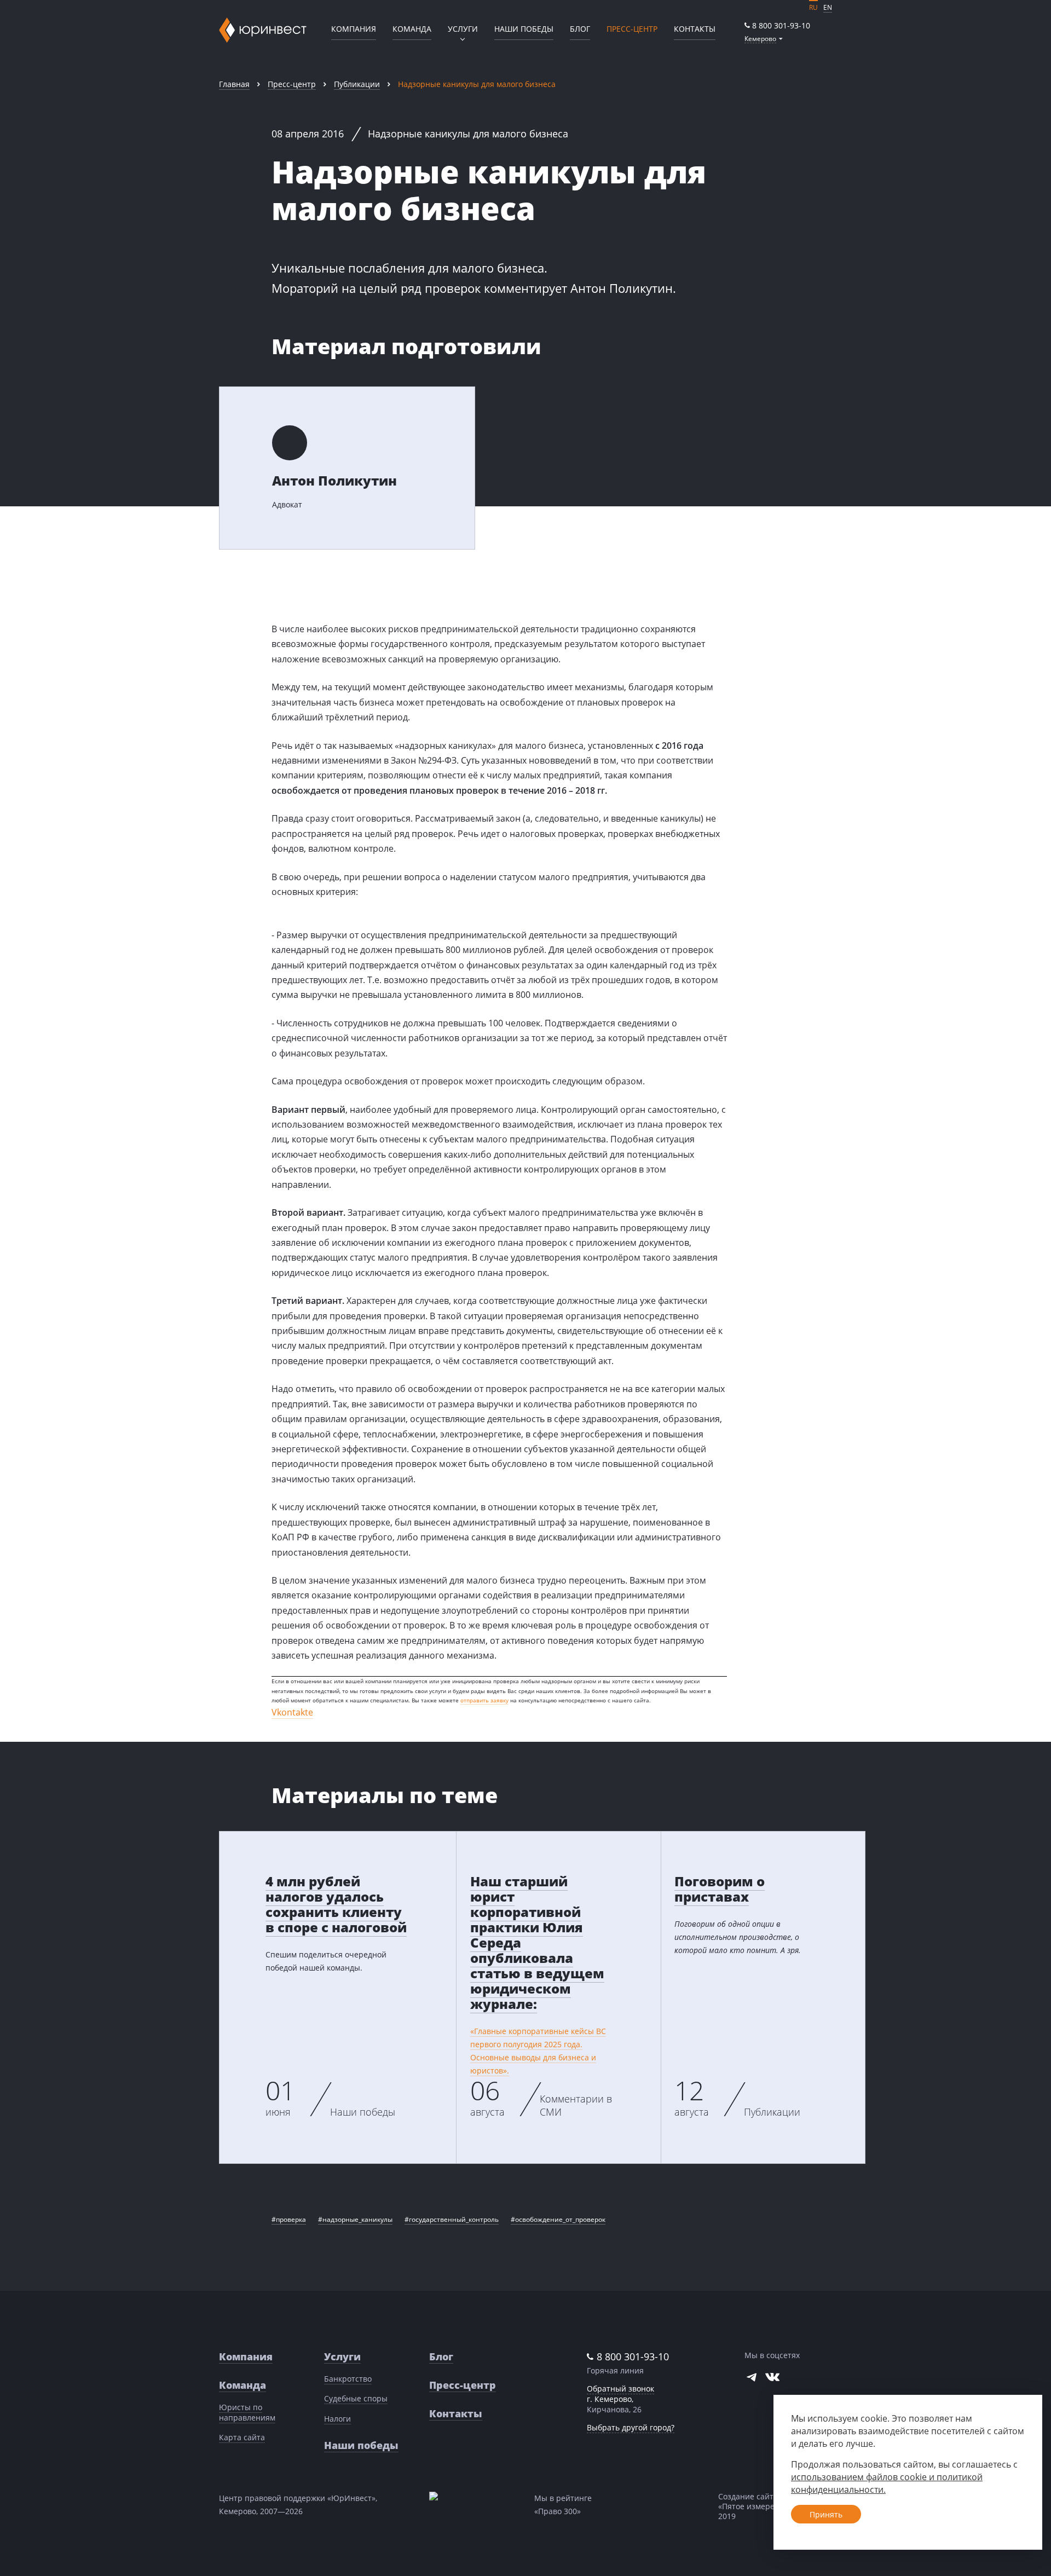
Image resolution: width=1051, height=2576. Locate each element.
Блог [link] (580, 29)
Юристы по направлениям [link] (247, 2412)
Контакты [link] (695, 29)
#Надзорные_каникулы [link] (355, 2219)
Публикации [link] (357, 84)
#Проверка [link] (289, 2219)
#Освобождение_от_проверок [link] (558, 2219)
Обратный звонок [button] (620, 2389)
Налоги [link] (337, 2419)
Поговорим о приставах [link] (720, 1889)
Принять (826, 2514)
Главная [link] (234, 84)
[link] (777, 25)
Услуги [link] (342, 2356)
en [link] (828, 7)
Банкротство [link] (348, 2379)
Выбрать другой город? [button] (631, 2427)
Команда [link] (412, 29)
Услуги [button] (463, 29)
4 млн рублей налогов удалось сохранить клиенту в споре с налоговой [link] (336, 1904)
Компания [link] (354, 29)
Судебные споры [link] (356, 2398)
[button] (764, 39)
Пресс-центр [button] (632, 29)
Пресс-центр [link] (292, 84)
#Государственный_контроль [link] (452, 2219)
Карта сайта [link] (242, 2437)
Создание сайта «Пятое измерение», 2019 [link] (756, 2506)
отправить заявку (484, 1700)
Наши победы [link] (524, 29)
